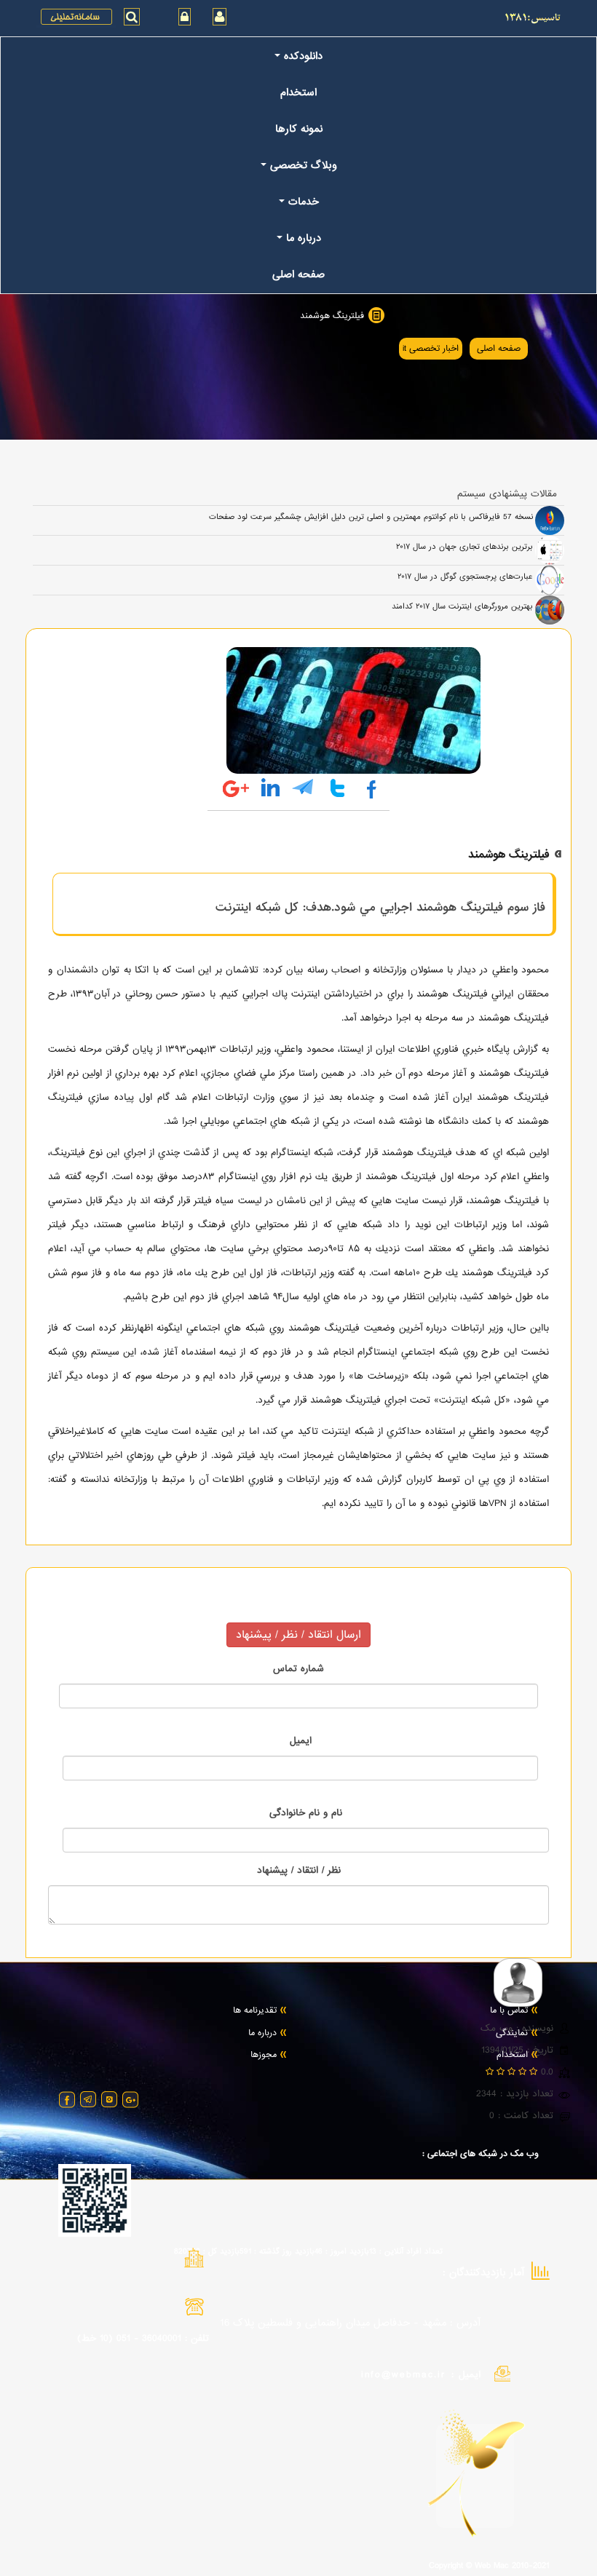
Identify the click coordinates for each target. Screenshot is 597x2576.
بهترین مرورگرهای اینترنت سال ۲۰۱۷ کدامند (462, 606)
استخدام (298, 92)
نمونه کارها (299, 129)
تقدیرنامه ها (255, 2011)
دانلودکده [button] (303, 56)
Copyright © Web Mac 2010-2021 (489, 2567)
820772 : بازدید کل (207, 2251)
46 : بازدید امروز (342, 2251)
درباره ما (262, 2034)
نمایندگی (512, 2034)
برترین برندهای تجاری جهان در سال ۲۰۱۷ (464, 547)
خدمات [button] (304, 202)
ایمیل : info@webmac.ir (421, 2375)
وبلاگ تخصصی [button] (304, 165)
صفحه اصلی (298, 274)
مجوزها (264, 2056)
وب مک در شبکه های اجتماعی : (481, 2155)
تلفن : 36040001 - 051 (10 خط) (143, 2338)
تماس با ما (509, 2011)
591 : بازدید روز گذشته (277, 2251)
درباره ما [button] (304, 238)
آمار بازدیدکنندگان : (483, 2273)
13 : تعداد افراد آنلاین (406, 2251)
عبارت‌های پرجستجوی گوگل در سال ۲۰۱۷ (465, 576)
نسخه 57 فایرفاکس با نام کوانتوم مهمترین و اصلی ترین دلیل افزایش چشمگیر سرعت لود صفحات (371, 517)
